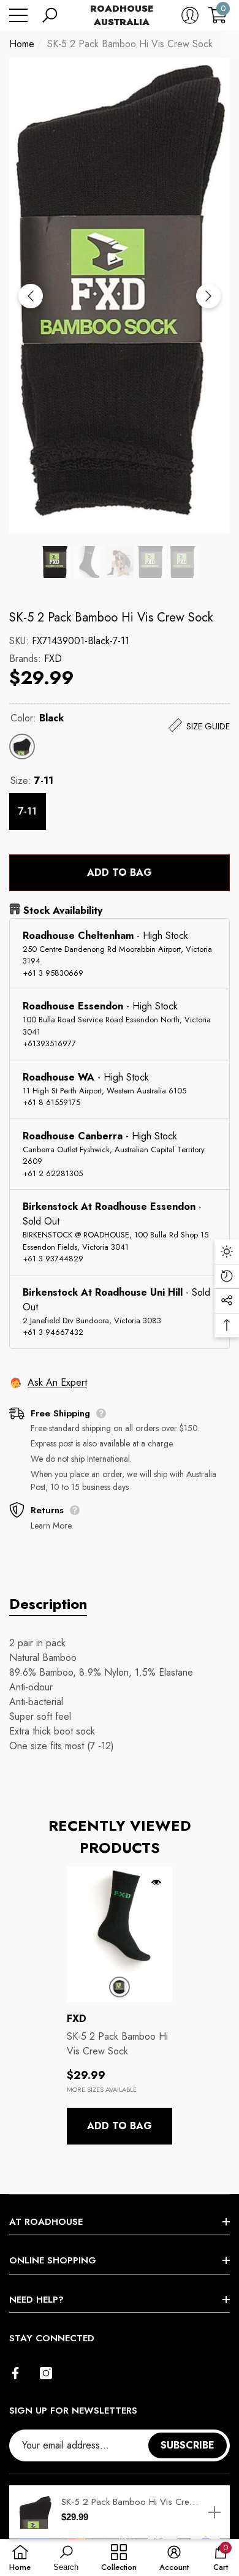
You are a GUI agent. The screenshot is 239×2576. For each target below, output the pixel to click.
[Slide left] (31, 296)
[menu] (18, 15)
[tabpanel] (120, 2006)
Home (22, 44)
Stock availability (63, 910)
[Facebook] (15, 2373)
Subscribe (188, 2445)
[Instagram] (46, 2373)
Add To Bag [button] (120, 2126)
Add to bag (120, 872)
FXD (53, 659)
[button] (50, 15)
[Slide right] (208, 296)
